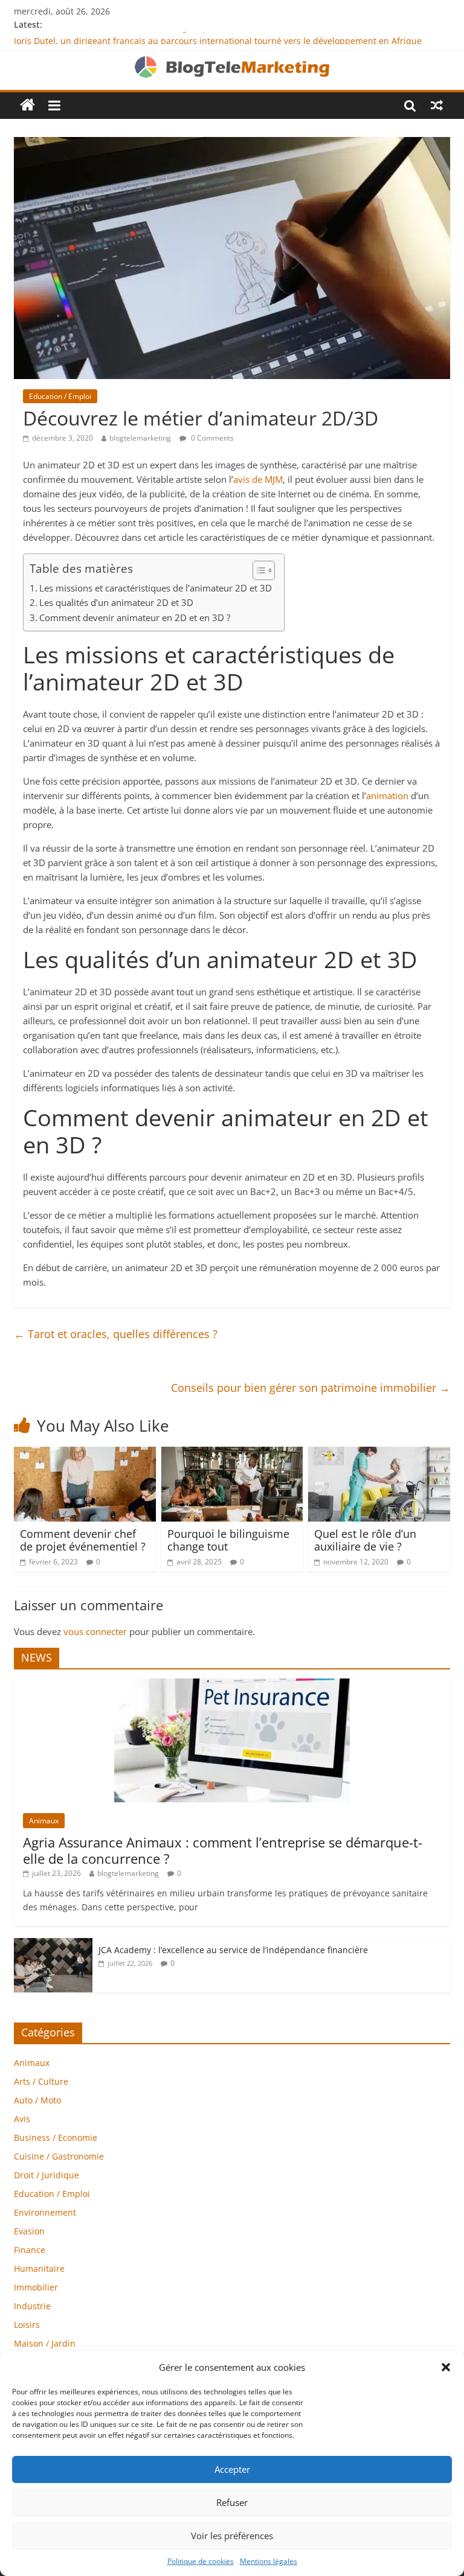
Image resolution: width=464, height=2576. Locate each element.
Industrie (32, 2306)
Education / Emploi (60, 396)
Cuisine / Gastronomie (59, 2156)
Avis (22, 2119)
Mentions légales (269, 2561)
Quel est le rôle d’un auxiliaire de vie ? (365, 1540)
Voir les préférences (232, 2536)
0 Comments (211, 438)
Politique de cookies (201, 2561)
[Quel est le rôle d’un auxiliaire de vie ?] (379, 1454)
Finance (30, 2250)
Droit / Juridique (47, 2175)
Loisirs (27, 2325)
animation (387, 795)
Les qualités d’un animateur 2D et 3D (116, 602)
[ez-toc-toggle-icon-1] (258, 570)
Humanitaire (39, 2268)
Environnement (45, 2212)
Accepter (232, 2469)
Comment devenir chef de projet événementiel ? (83, 1540)
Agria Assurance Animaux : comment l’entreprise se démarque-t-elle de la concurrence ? (223, 1850)
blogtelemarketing (140, 438)
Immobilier (36, 2287)
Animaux (44, 1821)
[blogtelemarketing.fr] (27, 105)
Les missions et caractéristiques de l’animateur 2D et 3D (156, 588)
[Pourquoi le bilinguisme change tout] (232, 1454)
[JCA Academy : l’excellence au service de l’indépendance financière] (53, 1944)
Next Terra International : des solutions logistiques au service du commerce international (195, 38)
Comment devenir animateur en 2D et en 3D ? (135, 617)
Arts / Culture (41, 2081)
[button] (446, 2367)
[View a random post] (437, 105)
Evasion (29, 2231)
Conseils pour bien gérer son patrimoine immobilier (311, 1388)
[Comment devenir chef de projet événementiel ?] (85, 1454)
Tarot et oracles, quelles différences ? (116, 1334)
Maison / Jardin (45, 2343)
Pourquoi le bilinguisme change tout (228, 1540)
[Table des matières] (264, 570)
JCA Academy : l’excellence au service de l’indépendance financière (233, 1950)
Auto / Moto (37, 2100)
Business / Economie (56, 2138)
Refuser (232, 2502)
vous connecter (95, 1631)
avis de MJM (258, 479)
